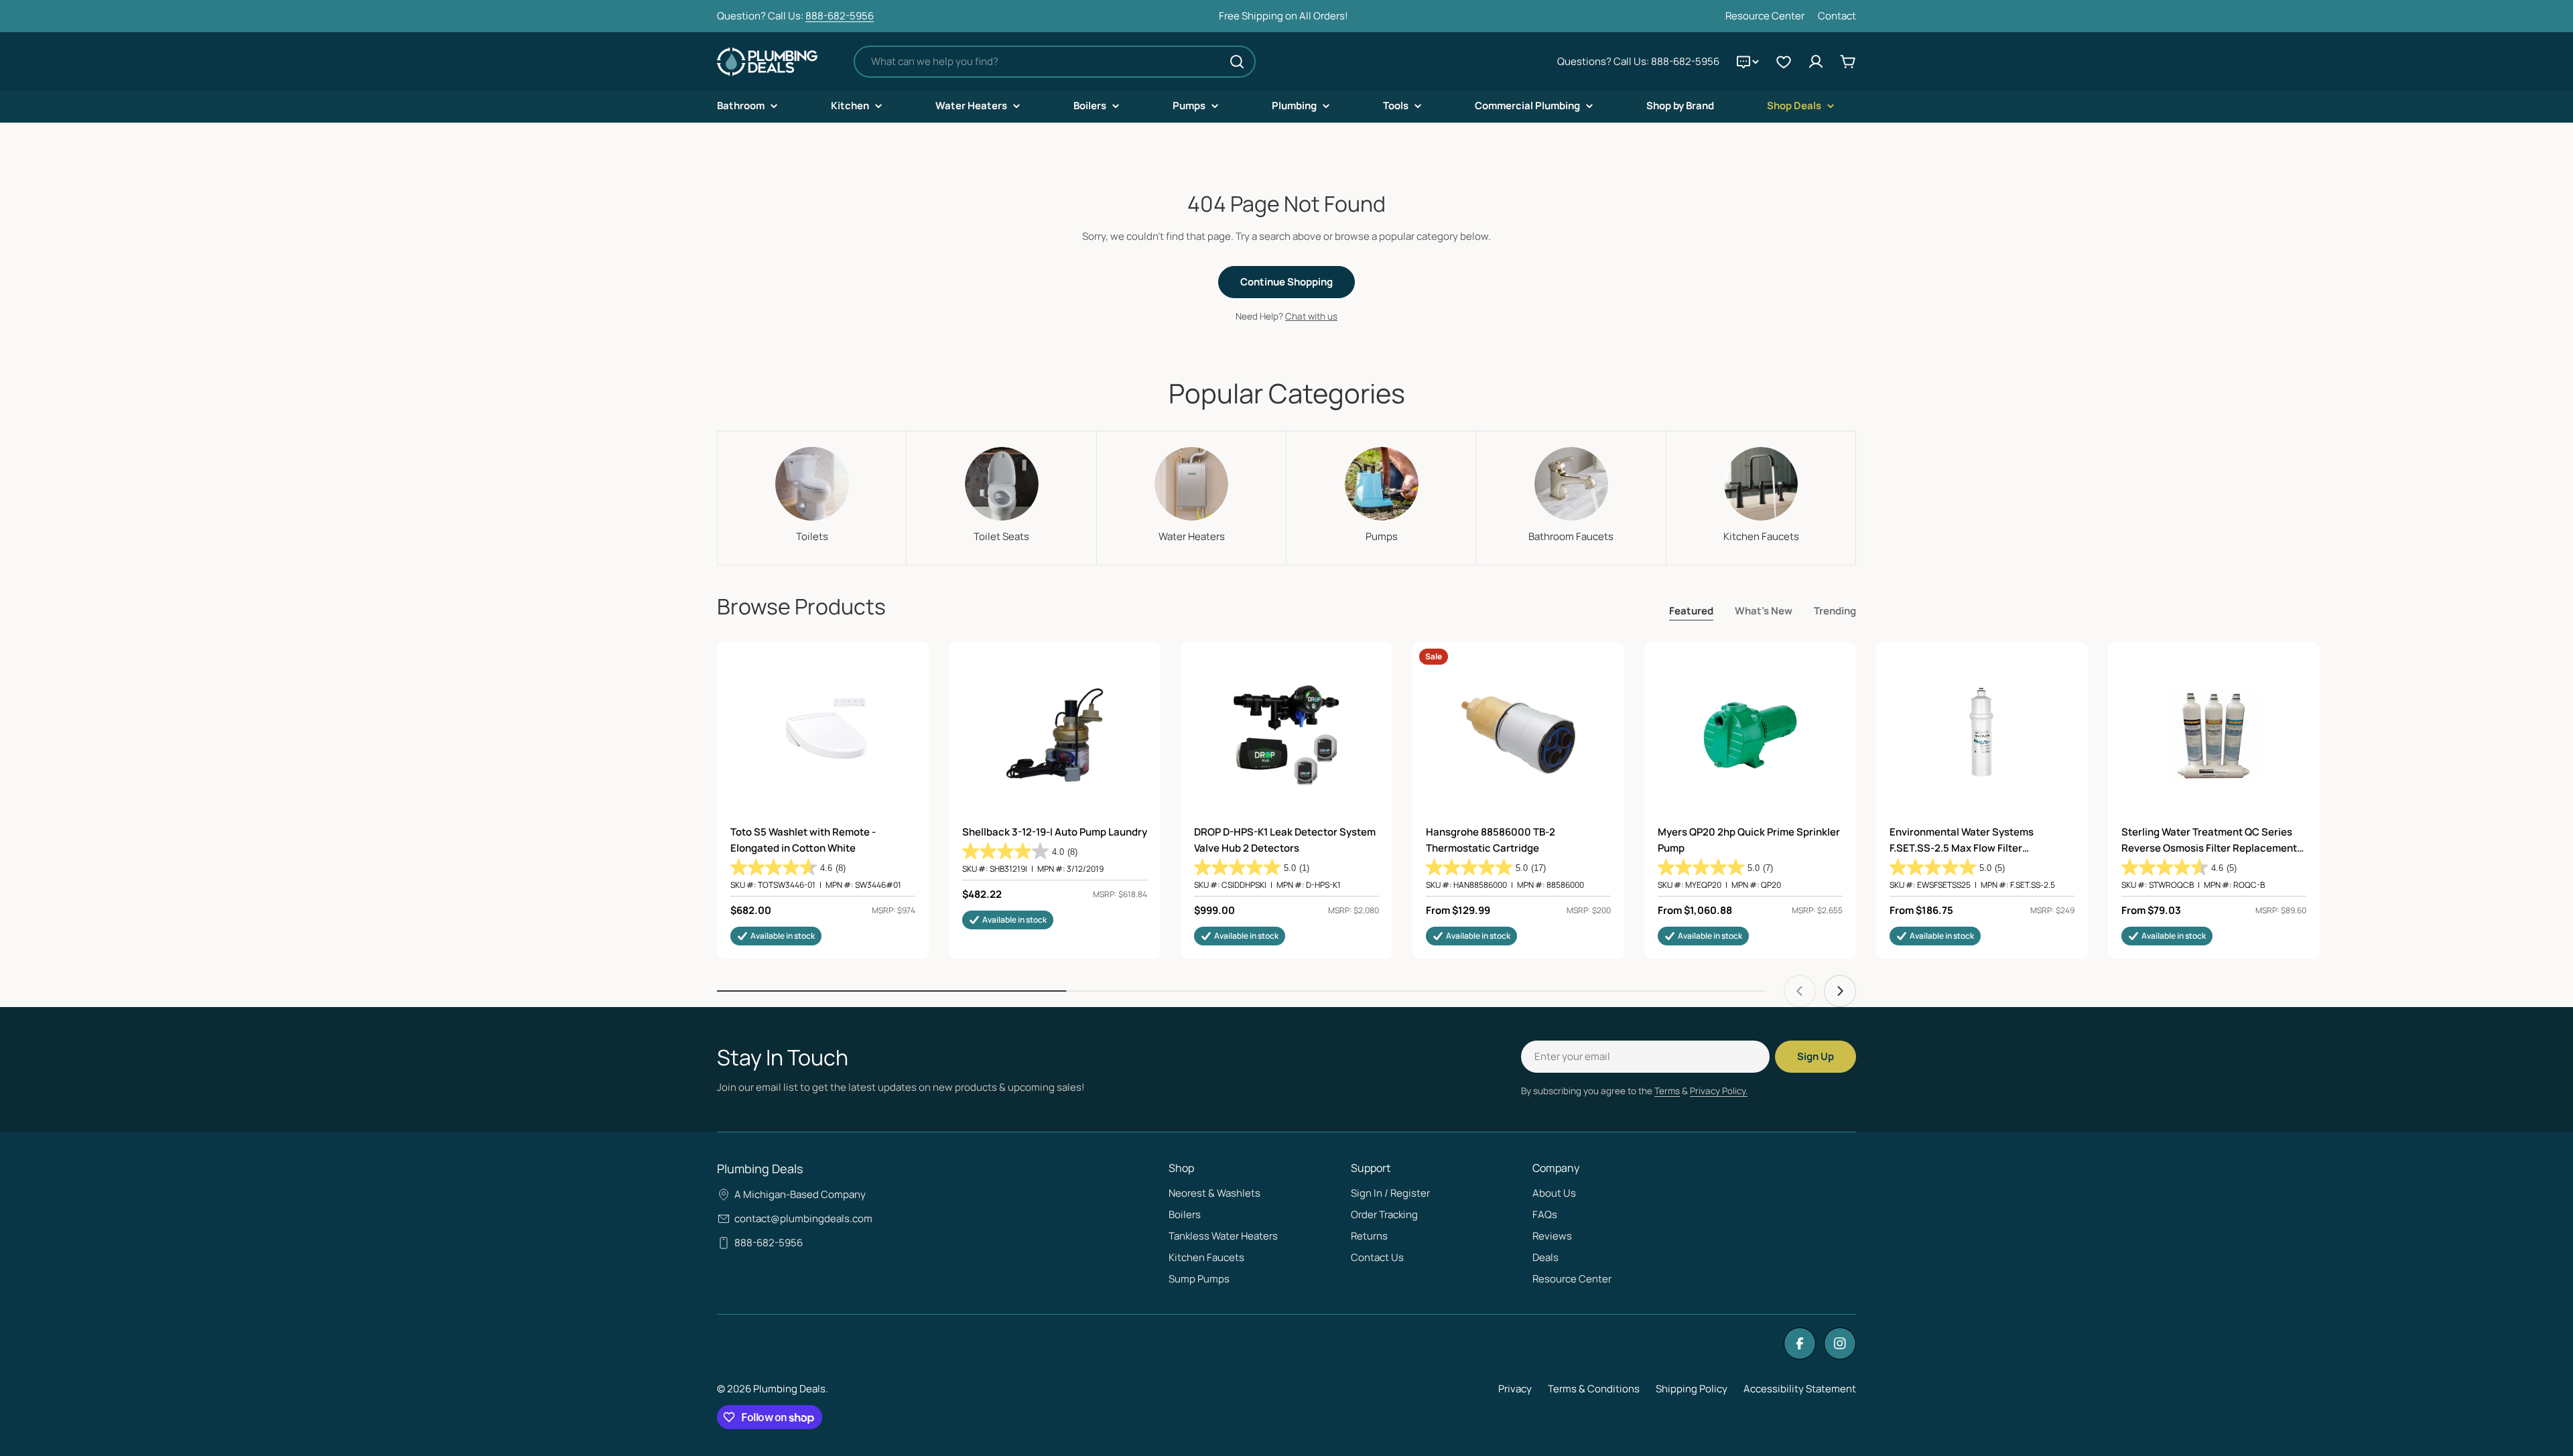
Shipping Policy (1692, 1389)
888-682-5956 (840, 16)
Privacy (1515, 1389)
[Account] (1816, 62)
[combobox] (1055, 62)
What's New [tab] (1764, 611)
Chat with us (1311, 316)
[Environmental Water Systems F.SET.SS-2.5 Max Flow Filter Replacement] (1982, 735)
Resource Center (1765, 16)
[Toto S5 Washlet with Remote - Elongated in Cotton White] (823, 735)
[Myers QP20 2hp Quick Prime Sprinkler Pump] (1750, 735)
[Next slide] (1840, 991)
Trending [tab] (1835, 611)
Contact (1837, 16)
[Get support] (1747, 62)
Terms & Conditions (1594, 1389)
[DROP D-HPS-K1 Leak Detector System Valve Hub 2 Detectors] (1286, 735)
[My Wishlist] (1784, 62)
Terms (1667, 1091)
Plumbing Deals (789, 1389)
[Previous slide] (1800, 991)
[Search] (1237, 62)
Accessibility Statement (1800, 1389)
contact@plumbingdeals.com (803, 1218)
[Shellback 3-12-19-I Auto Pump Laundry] (1055, 735)
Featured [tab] (1691, 611)
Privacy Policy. (1719, 1091)
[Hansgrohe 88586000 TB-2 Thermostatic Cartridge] (1518, 735)
